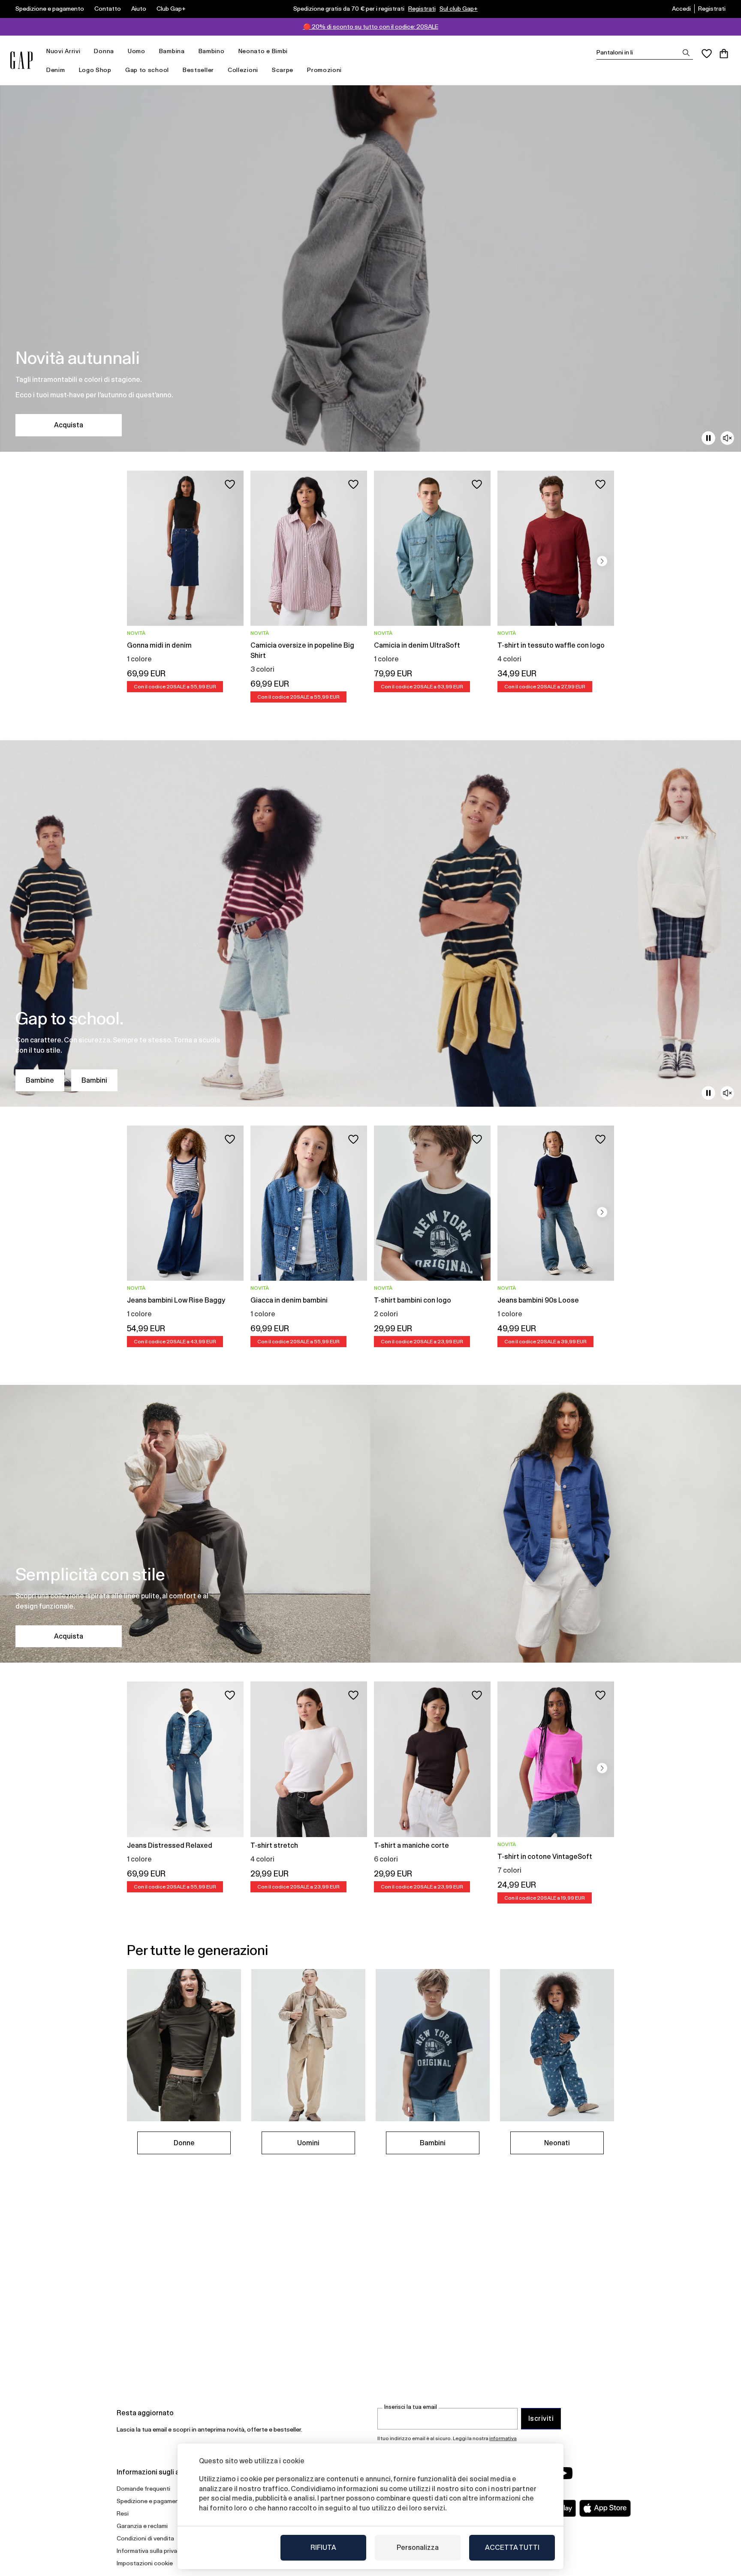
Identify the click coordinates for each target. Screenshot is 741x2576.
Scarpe (283, 70)
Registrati (422, 9)
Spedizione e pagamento (50, 9)
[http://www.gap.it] (21, 60)
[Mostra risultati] (686, 53)
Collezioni (243, 70)
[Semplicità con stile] (370, 1524)
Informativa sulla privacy (150, 2551)
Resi (123, 2513)
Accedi (681, 9)
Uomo (137, 51)
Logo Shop (95, 70)
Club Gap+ (171, 9)
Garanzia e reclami (142, 2526)
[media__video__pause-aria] (708, 438)
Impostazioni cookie (145, 2563)
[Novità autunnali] (370, 269)
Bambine (40, 1080)
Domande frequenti (143, 2489)
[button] (602, 561)
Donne (184, 2143)
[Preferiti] (707, 54)
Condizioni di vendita (145, 2538)
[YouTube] (564, 2473)
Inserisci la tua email (411, 2407)
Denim (56, 70)
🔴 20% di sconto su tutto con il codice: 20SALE (371, 27)
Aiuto (139, 9)
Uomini (308, 2143)
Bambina (172, 51)
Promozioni (324, 70)
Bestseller (198, 70)
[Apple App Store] (605, 2508)
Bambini (94, 1080)
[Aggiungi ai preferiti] (230, 484)
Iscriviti (541, 2418)
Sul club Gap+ (459, 9)
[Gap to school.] (370, 923)
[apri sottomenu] (84, 51)
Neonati (557, 2143)
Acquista (69, 425)
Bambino (212, 51)
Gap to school (147, 70)
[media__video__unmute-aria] (727, 438)
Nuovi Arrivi (63, 51)
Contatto (108, 9)
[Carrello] (724, 54)
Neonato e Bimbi (263, 51)
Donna (104, 51)
